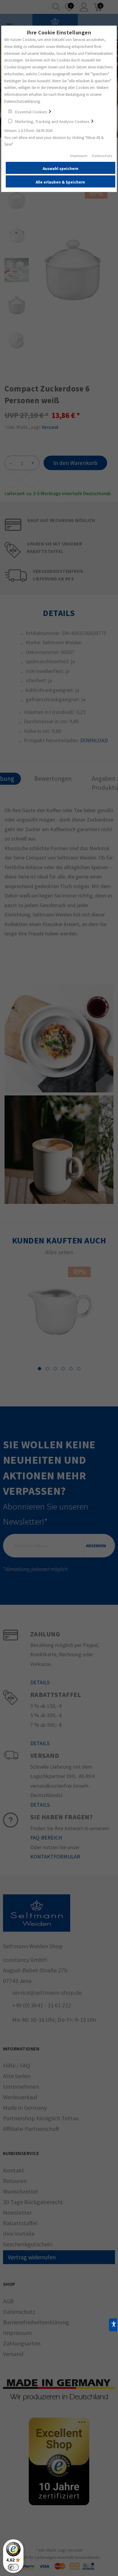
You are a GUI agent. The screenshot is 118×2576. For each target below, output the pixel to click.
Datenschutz (102, 156)
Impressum (79, 156)
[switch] (13, 2567)
